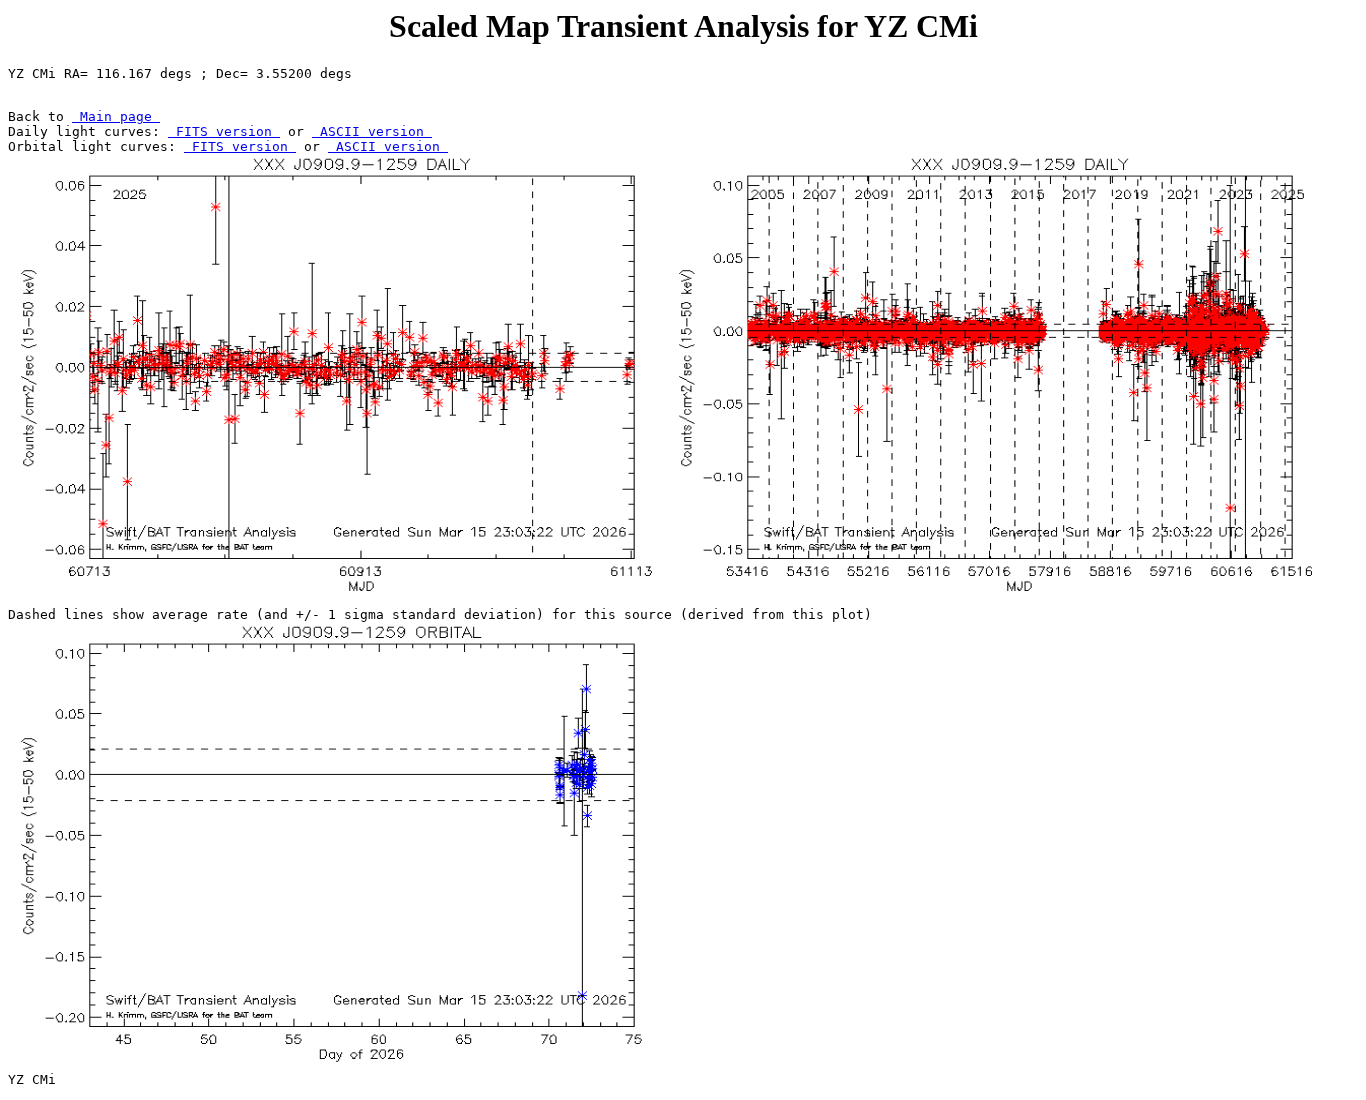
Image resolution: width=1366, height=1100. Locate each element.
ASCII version (372, 131)
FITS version (224, 131)
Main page (116, 116)
